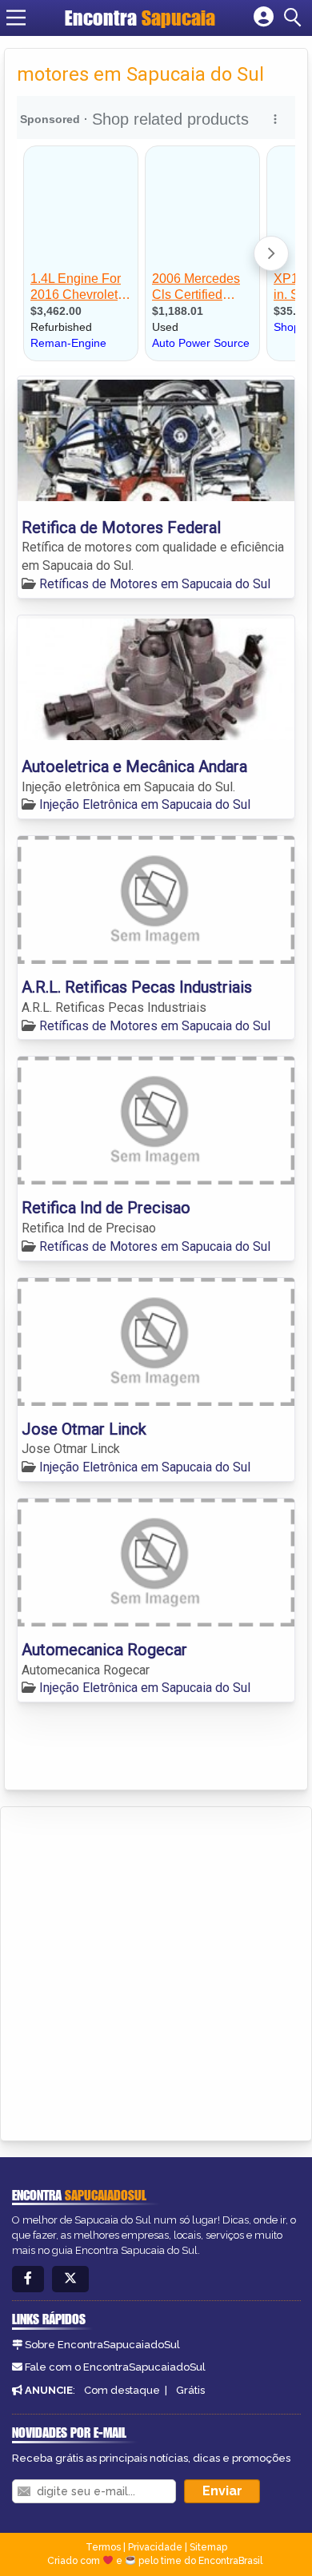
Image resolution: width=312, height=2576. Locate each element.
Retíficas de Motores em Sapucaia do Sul (155, 584)
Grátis (190, 2390)
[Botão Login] (264, 18)
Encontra (103, 18)
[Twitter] (70, 2279)
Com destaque (122, 2390)
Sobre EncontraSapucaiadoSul (102, 2345)
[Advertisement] (156, 1971)
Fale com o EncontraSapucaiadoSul (115, 2367)
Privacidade (155, 2547)
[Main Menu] (16, 18)
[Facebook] (28, 2279)
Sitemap (208, 2547)
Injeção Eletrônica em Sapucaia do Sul (145, 804)
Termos (103, 2547)
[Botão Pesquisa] (295, 18)
